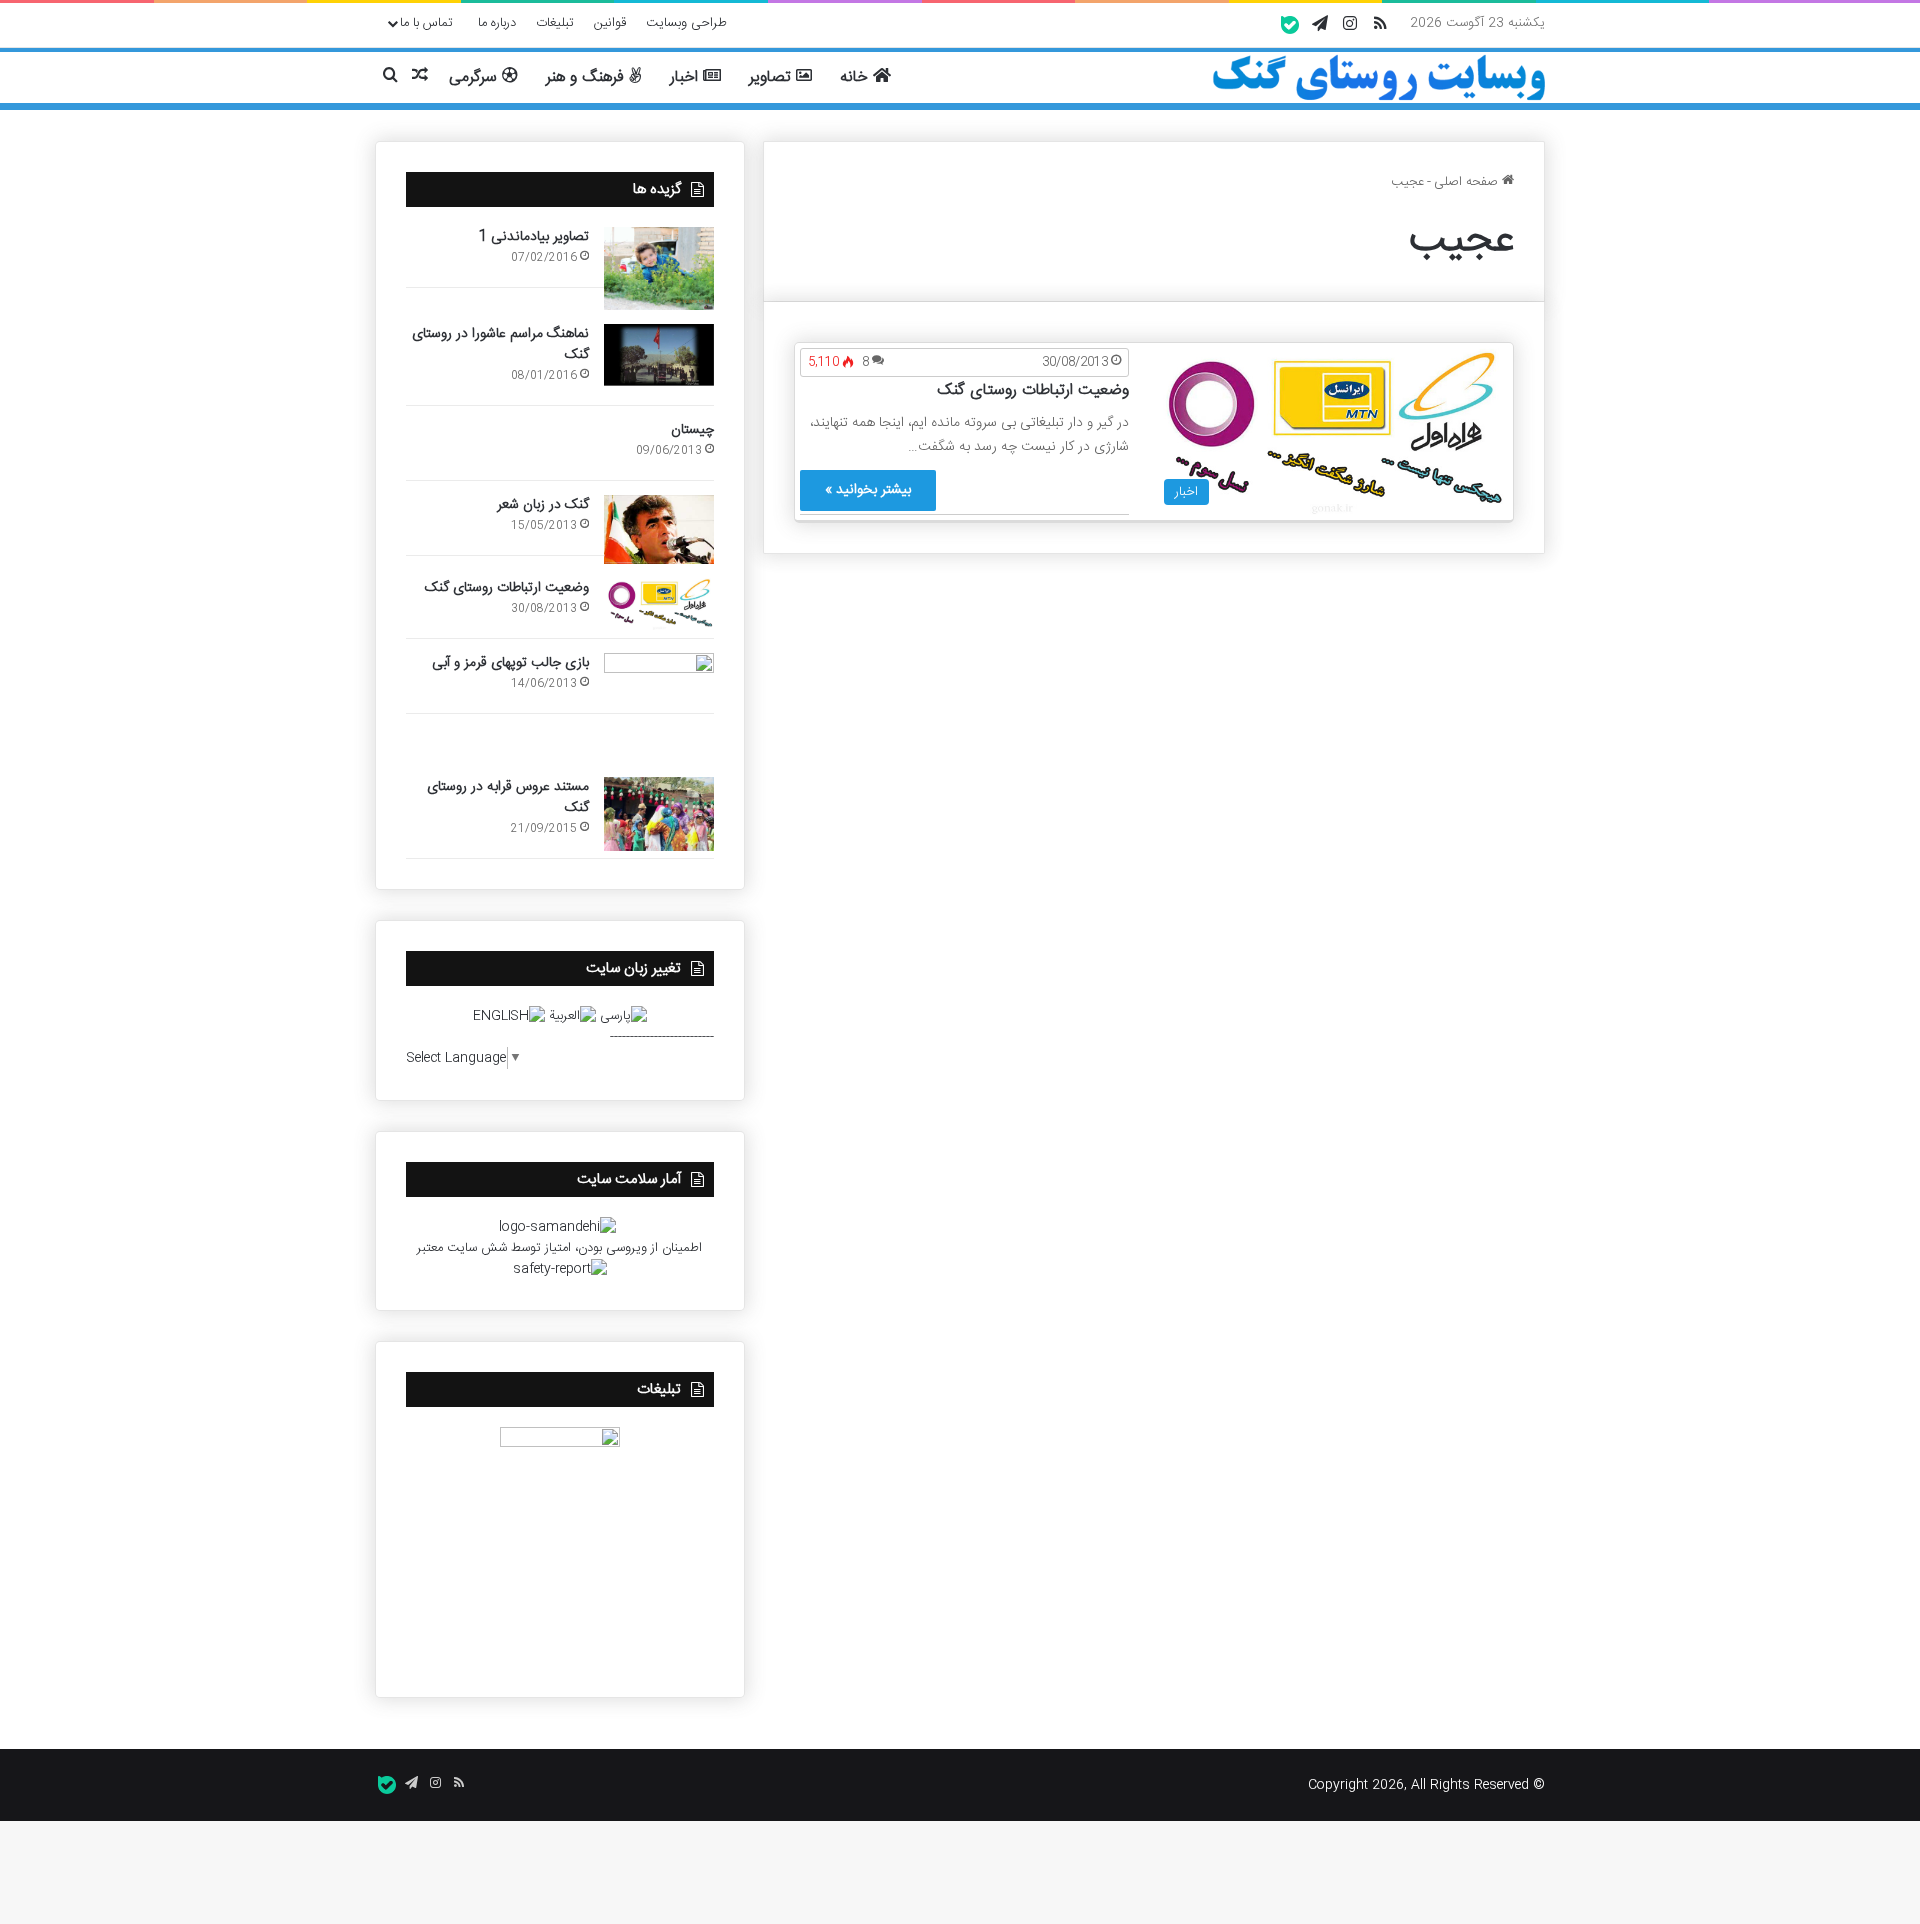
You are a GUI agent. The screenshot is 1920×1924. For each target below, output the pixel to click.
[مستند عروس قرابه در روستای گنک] (659, 814)
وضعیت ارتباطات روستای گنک (1033, 390)
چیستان (692, 430)
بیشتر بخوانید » (868, 490)
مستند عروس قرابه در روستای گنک (508, 797)
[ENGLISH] (509, 1016)
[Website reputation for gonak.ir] (560, 1269)
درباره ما (497, 23)
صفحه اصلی (1468, 182)
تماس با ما (426, 23)
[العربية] (572, 1016)
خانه (856, 77)
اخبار (686, 77)
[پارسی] (623, 1016)
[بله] (1290, 25)
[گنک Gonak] (1378, 78)
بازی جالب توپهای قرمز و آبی (510, 663)
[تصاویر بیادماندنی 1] (659, 268)
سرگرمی (475, 77)
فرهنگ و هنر (587, 77)
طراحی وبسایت (686, 23)
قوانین (610, 23)
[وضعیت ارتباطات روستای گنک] (659, 604)
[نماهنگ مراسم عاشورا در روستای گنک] (659, 355)
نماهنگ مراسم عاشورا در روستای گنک (500, 344)
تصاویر (772, 77)
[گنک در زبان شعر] (659, 529)
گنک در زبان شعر (543, 505)
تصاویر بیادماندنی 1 (534, 237)
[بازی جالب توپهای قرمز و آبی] (659, 708)
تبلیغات (555, 23)
